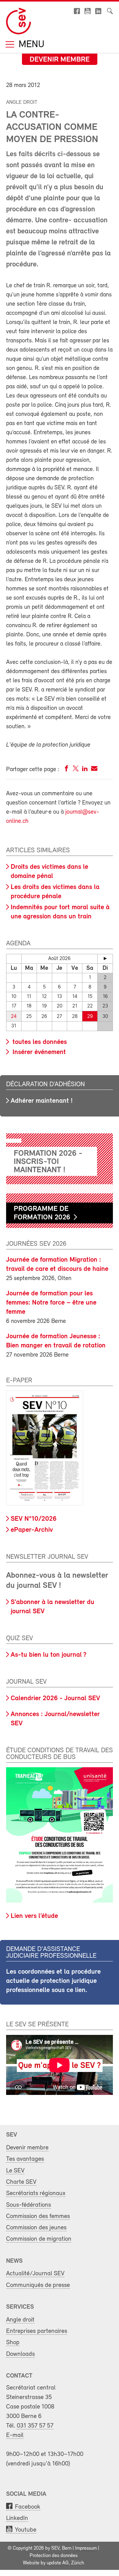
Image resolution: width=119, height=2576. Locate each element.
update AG (58, 2563)
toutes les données (39, 1042)
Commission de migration (39, 2239)
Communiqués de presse (38, 2285)
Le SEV (15, 2171)
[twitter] (76, 770)
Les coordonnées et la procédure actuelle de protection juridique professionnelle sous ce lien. (53, 1981)
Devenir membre (60, 60)
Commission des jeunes (36, 2228)
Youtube (26, 2530)
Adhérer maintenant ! (42, 1101)
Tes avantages (25, 2159)
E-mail (15, 2435)
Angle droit (20, 2320)
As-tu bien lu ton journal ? (49, 1655)
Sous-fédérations (29, 2205)
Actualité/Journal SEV (35, 2274)
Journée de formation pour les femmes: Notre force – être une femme (51, 1303)
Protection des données (54, 2556)
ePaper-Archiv (32, 1530)
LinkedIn (17, 2518)
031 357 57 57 (35, 2426)
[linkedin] (85, 770)
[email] (94, 770)
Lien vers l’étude (34, 1916)
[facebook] (67, 770)
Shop (13, 2343)
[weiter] (105, 958)
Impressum (86, 2548)
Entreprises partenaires (37, 2331)
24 (14, 1017)
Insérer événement (38, 1052)
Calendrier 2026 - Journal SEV (55, 1699)
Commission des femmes (38, 2216)
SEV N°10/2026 (34, 1519)
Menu (30, 45)
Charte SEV (21, 2182)
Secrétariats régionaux (36, 2193)
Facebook (28, 2507)
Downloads (20, 2354)
